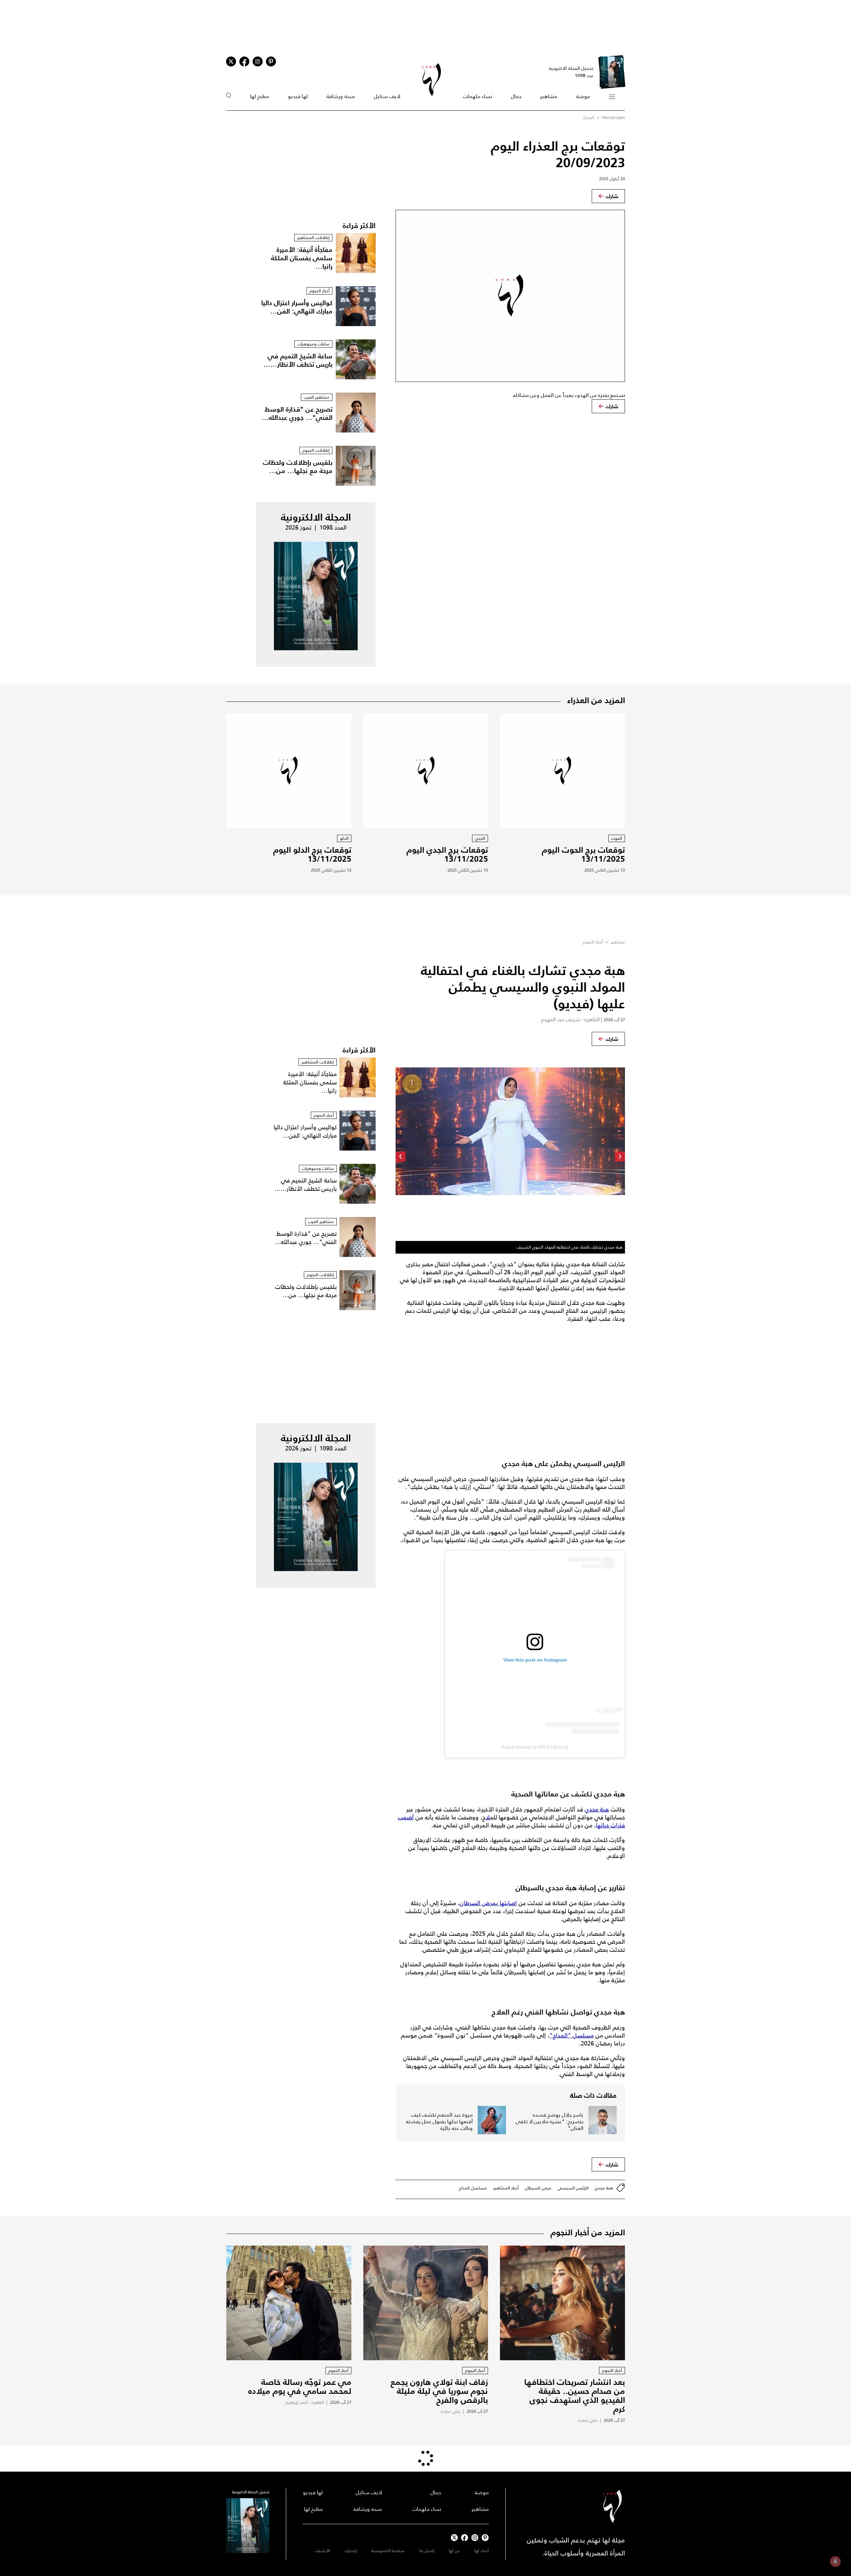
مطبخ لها (259, 96)
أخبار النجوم (593, 942)
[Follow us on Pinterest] (271, 61)
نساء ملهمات (478, 96)
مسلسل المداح (473, 2188)
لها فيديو (298, 96)
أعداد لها (482, 2551)
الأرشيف (322, 2551)
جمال (516, 96)
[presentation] (620, 1157)
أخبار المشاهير (506, 2188)
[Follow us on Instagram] (258, 61)
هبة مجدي (597, 1809)
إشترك (351, 2551)
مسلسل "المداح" (572, 2035)
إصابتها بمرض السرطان (488, 1903)
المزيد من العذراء (596, 700)
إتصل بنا (427, 2551)
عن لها (454, 2551)
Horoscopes (613, 118)
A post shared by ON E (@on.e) (535, 1747)
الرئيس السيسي (573, 2188)
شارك (612, 196)
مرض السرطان (538, 2188)
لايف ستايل (387, 96)
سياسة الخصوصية (388, 2551)
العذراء (589, 118)
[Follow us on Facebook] (465, 2538)
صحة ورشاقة (341, 96)
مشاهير (549, 96)
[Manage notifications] (835, 2561)
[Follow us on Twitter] (231, 61)
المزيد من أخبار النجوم (588, 2232)
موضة (583, 96)
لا (488, 1817)
